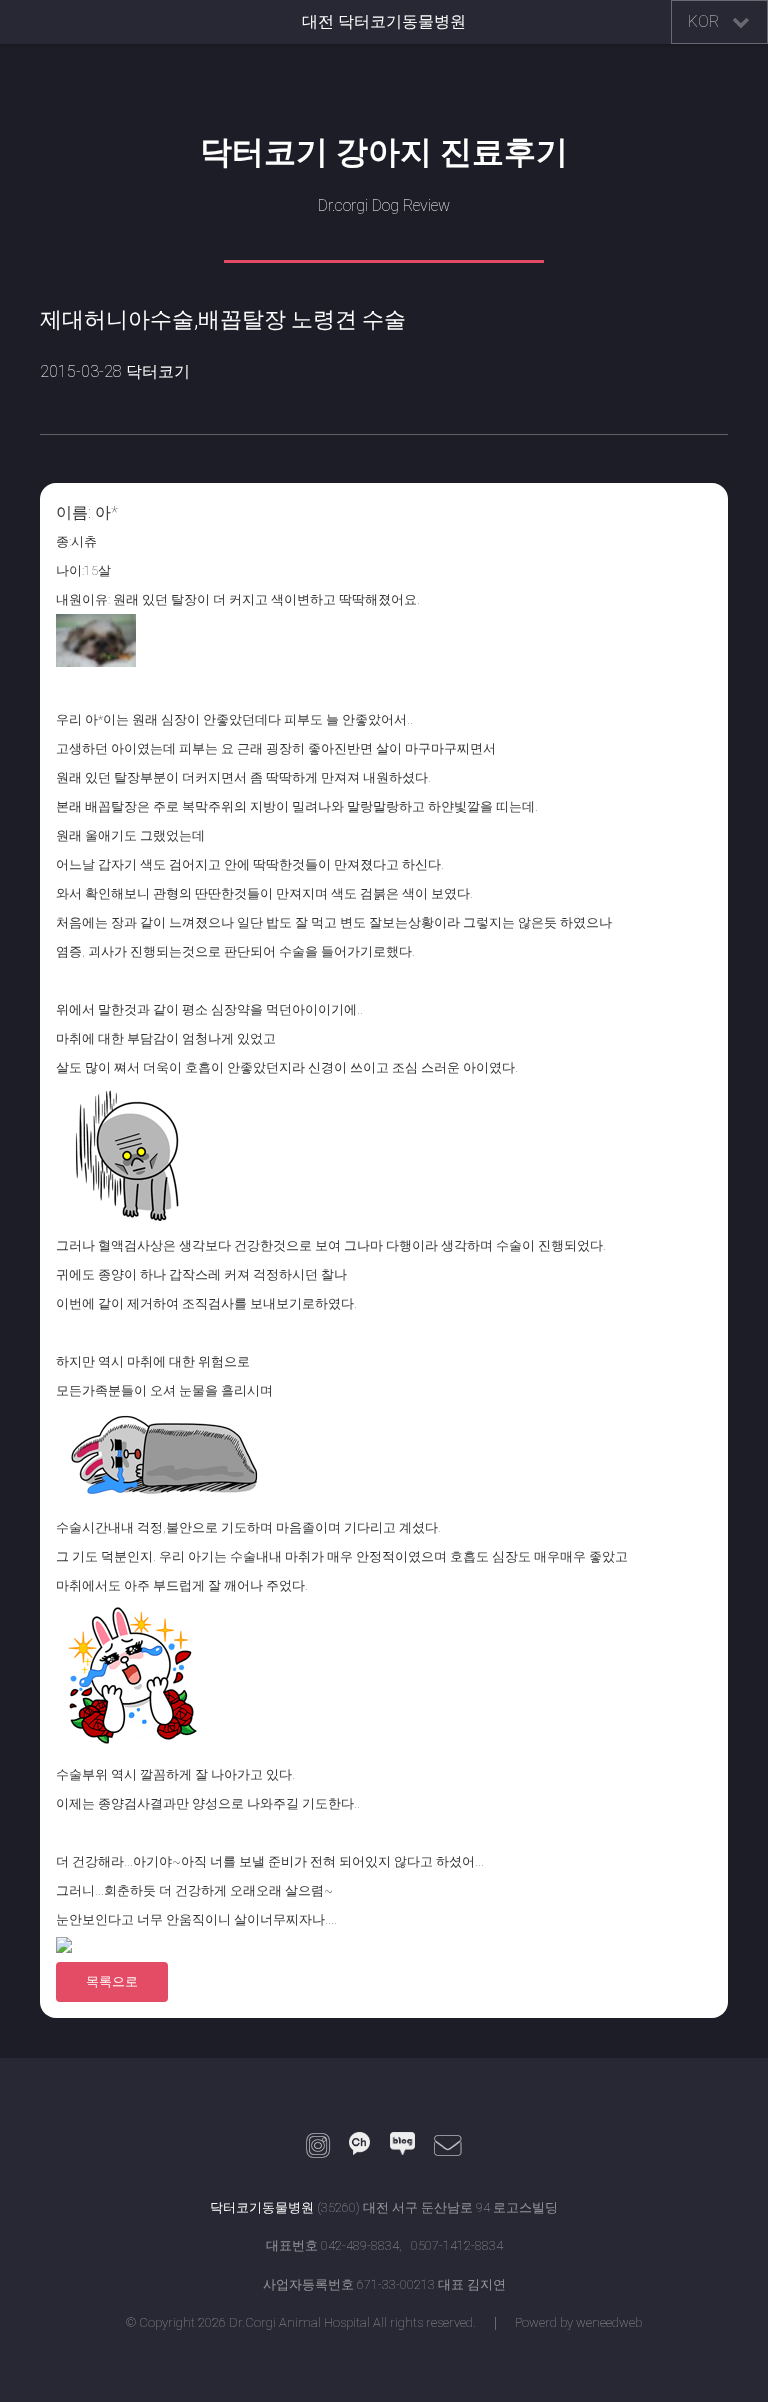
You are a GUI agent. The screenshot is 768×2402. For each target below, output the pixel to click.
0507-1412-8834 (457, 2245)
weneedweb (609, 2322)
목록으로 (112, 1981)
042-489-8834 (360, 2245)
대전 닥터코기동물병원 (384, 21)
